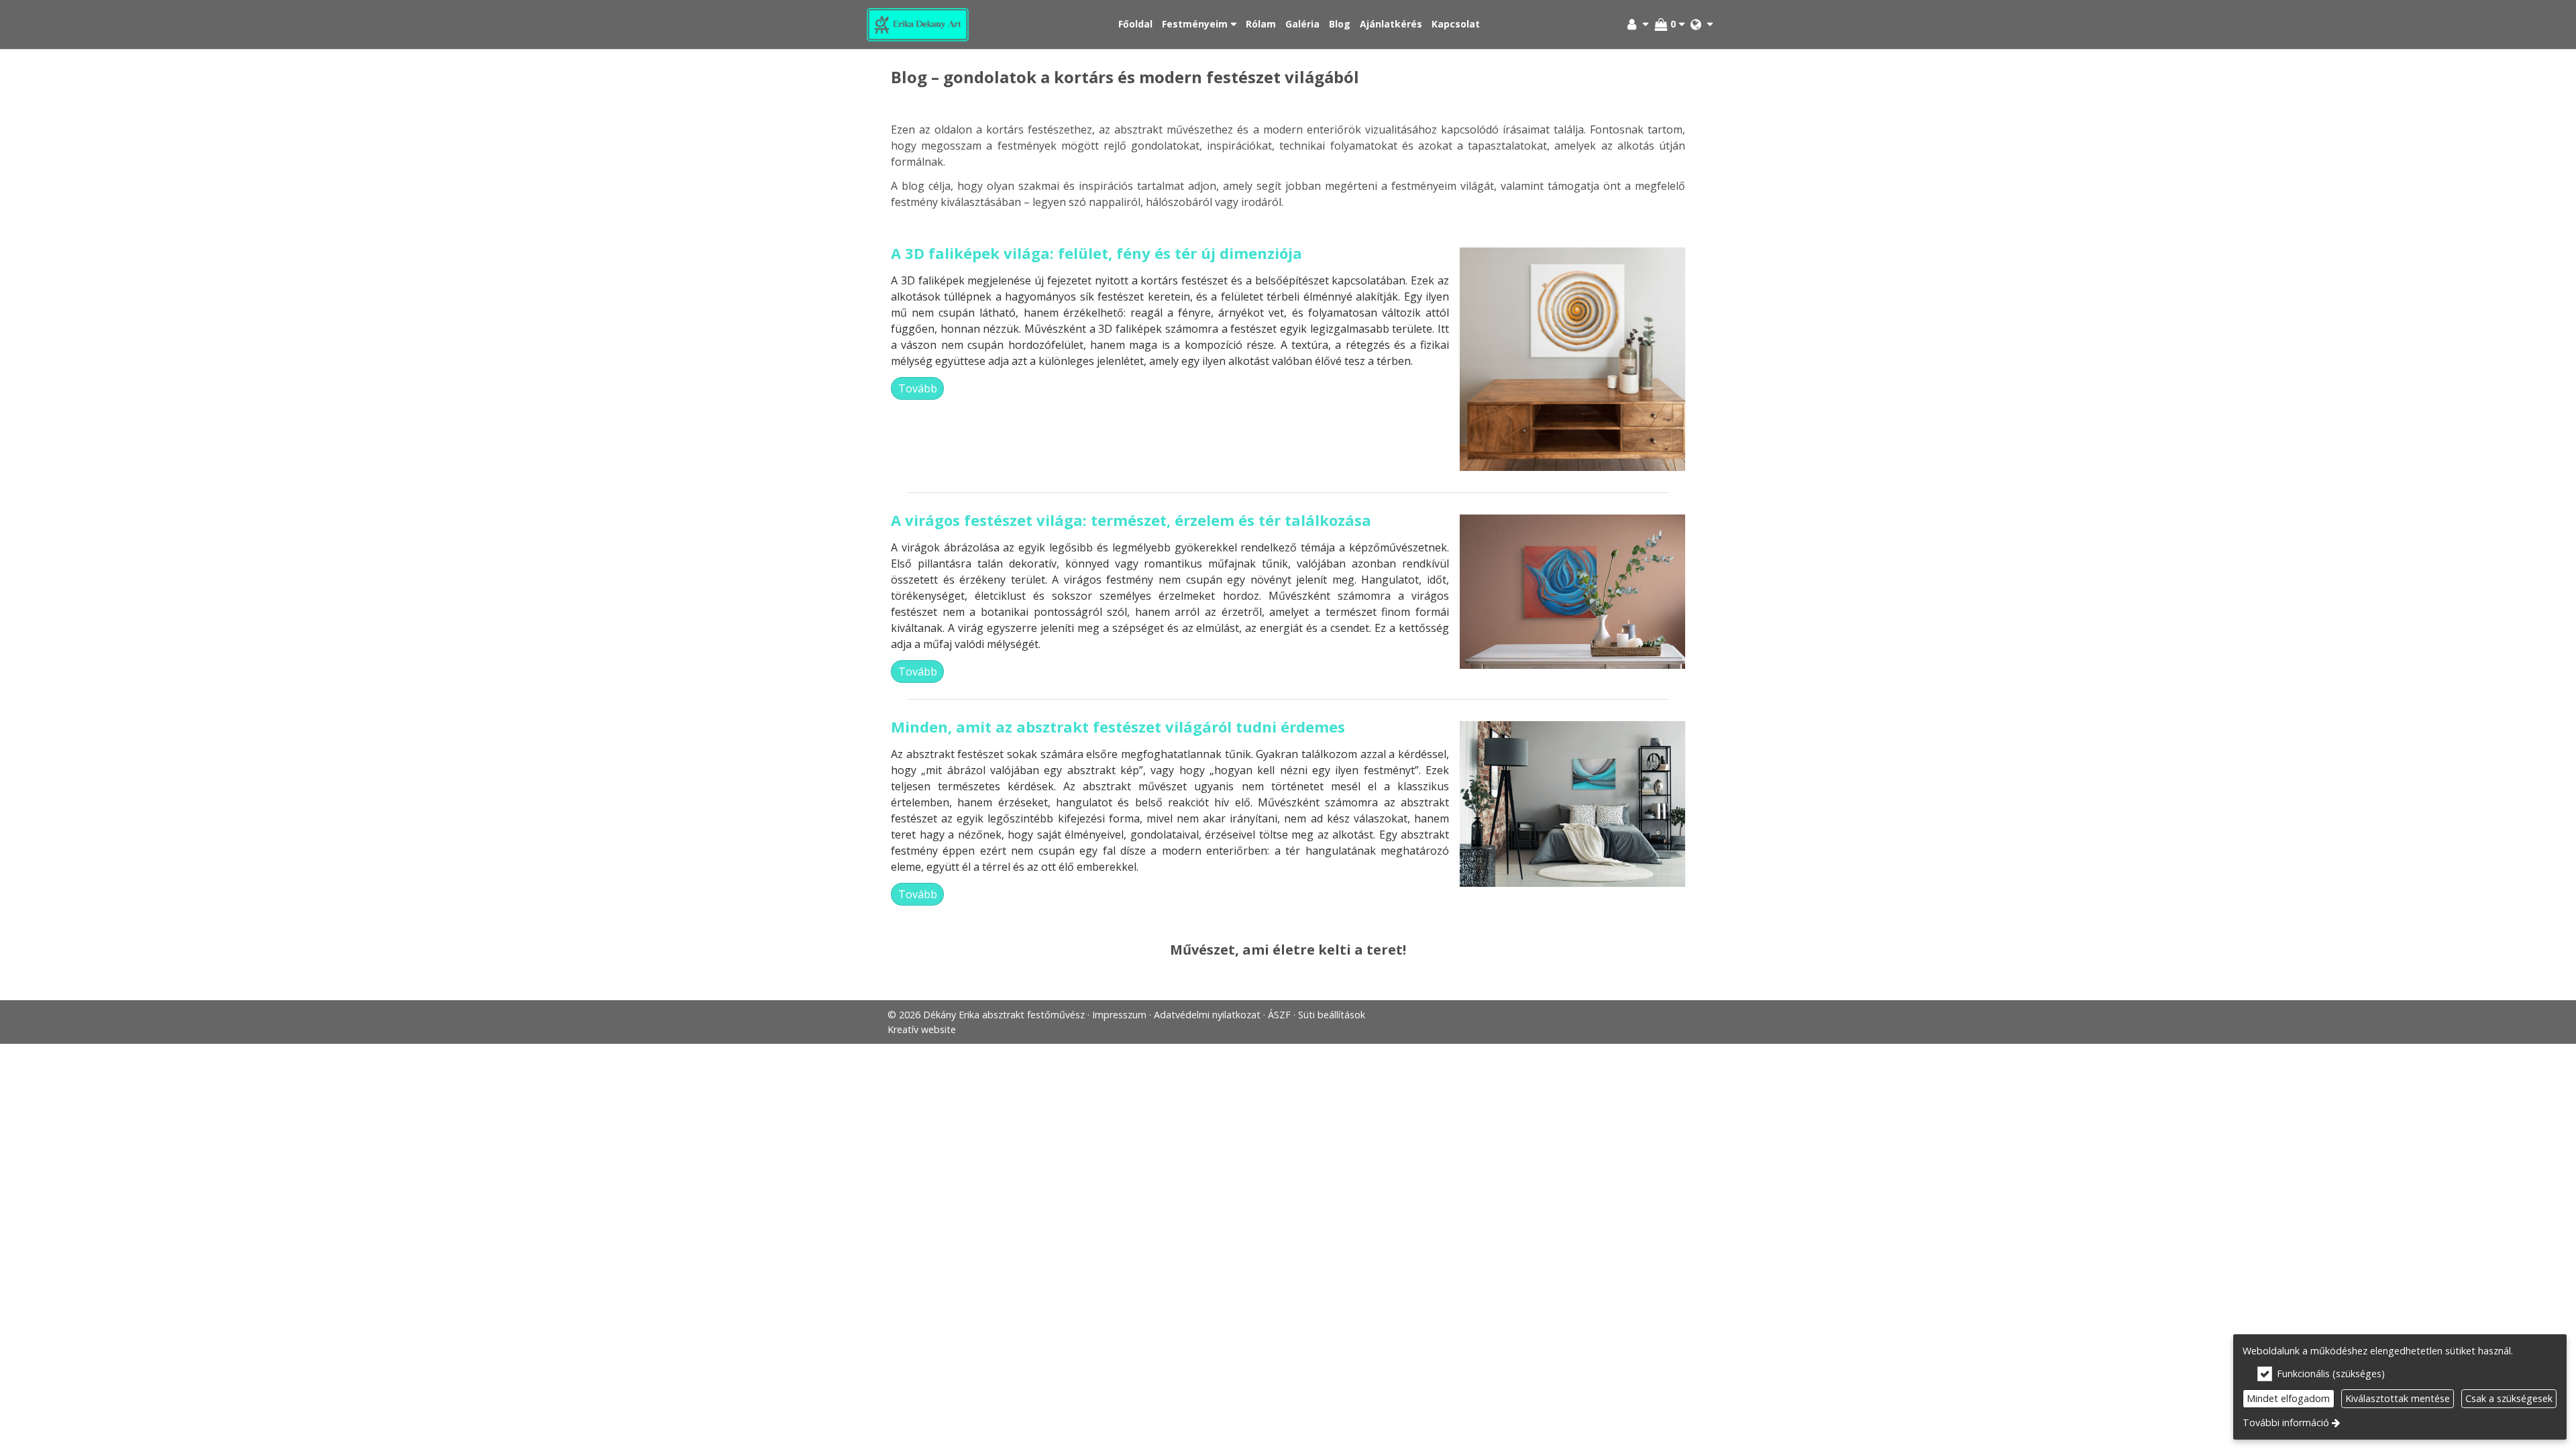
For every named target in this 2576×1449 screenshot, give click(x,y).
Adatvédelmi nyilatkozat (1207, 1015)
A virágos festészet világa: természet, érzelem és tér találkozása (1131, 520)
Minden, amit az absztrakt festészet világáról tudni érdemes (1118, 727)
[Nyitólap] (918, 24)
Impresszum (1119, 1015)
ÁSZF (1279, 1015)
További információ (2286, 1423)
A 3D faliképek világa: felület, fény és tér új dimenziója (1096, 253)
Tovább (918, 388)
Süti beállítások (1332, 1015)
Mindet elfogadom (2288, 1398)
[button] (1702, 24)
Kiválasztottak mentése (2398, 1398)
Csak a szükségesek (2509, 1398)
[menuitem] (918, 24)
